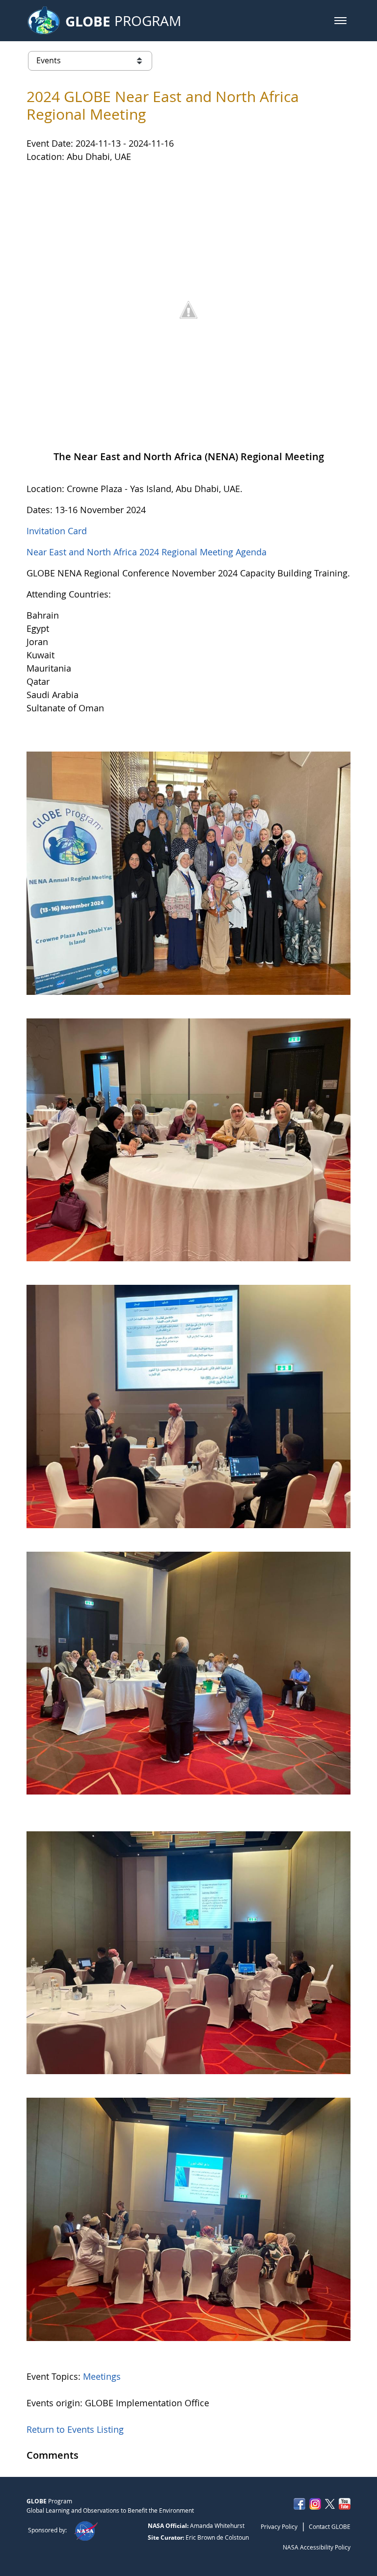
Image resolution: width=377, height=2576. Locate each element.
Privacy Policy (279, 2526)
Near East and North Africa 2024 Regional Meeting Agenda (147, 552)
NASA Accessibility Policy (317, 2547)
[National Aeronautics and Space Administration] (86, 2530)
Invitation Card (57, 531)
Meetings (102, 2376)
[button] (340, 21)
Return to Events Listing (75, 2429)
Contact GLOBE (330, 2526)
